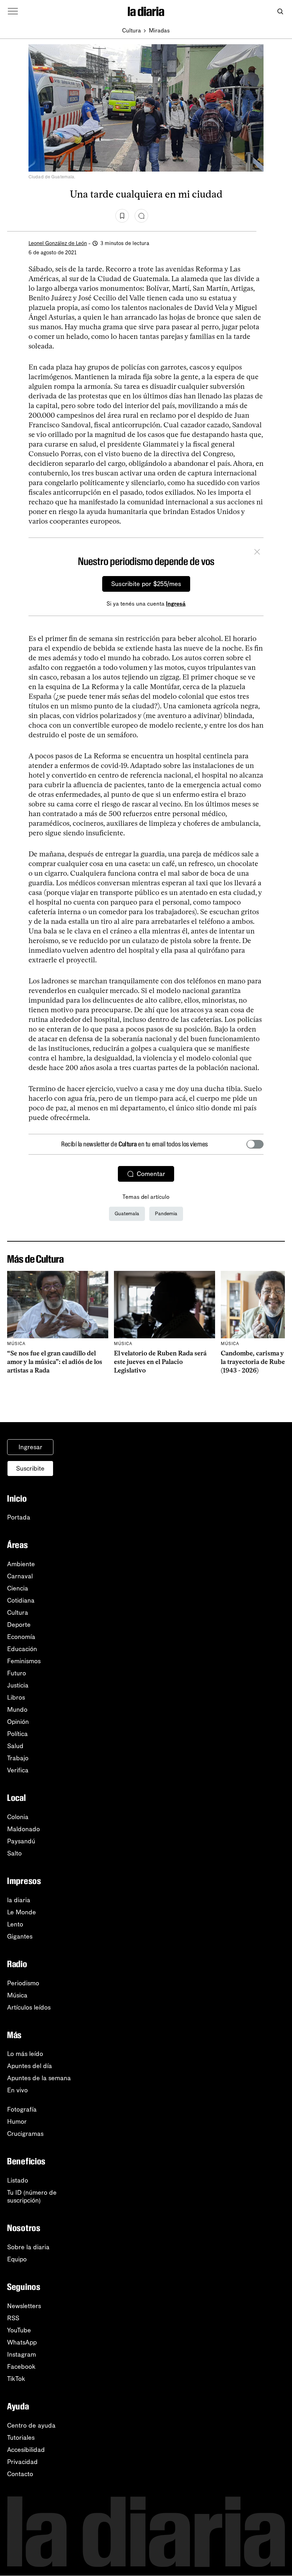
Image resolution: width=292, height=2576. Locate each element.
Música (17, 1995)
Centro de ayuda (31, 2425)
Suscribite (30, 1468)
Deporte (19, 1625)
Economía (21, 1637)
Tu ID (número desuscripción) (32, 2196)
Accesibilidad (26, 2450)
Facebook (21, 2367)
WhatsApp (22, 2342)
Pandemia (166, 1214)
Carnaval (20, 1576)
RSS (13, 2318)
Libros (16, 1697)
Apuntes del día (30, 2066)
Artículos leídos (29, 2007)
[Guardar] (122, 216)
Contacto (20, 2474)
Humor (17, 2122)
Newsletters (24, 2306)
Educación (22, 1649)
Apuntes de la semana (39, 2078)
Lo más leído (25, 2054)
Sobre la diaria (28, 2247)
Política (17, 1734)
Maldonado (24, 1829)
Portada (19, 1517)
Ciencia (18, 1588)
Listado (18, 2180)
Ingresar (30, 1447)
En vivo (17, 2090)
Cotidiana (21, 1600)
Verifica (18, 1770)
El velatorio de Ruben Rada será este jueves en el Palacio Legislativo (160, 1362)
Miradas (159, 30)
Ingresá (176, 604)
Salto (14, 1853)
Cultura (132, 30)
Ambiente (21, 1564)
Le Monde (22, 1912)
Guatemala (127, 1214)
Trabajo (18, 1758)
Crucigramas (25, 2134)
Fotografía (22, 2109)
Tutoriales (21, 2438)
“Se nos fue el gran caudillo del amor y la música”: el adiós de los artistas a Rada (55, 1362)
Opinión (18, 1722)
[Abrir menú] (13, 11)
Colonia (18, 1817)
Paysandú (21, 1841)
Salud (15, 1746)
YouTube (19, 2330)
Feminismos (24, 1661)
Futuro (17, 1673)
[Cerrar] (257, 553)
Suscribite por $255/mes (146, 584)
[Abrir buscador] (280, 12)
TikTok (16, 2379)
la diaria (19, 1900)
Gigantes (20, 1936)
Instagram (22, 2354)
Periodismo (23, 1983)
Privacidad (22, 2462)
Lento (15, 1924)
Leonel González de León (58, 243)
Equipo (17, 2259)
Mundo (17, 1710)
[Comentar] (141, 216)
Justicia (18, 1685)
